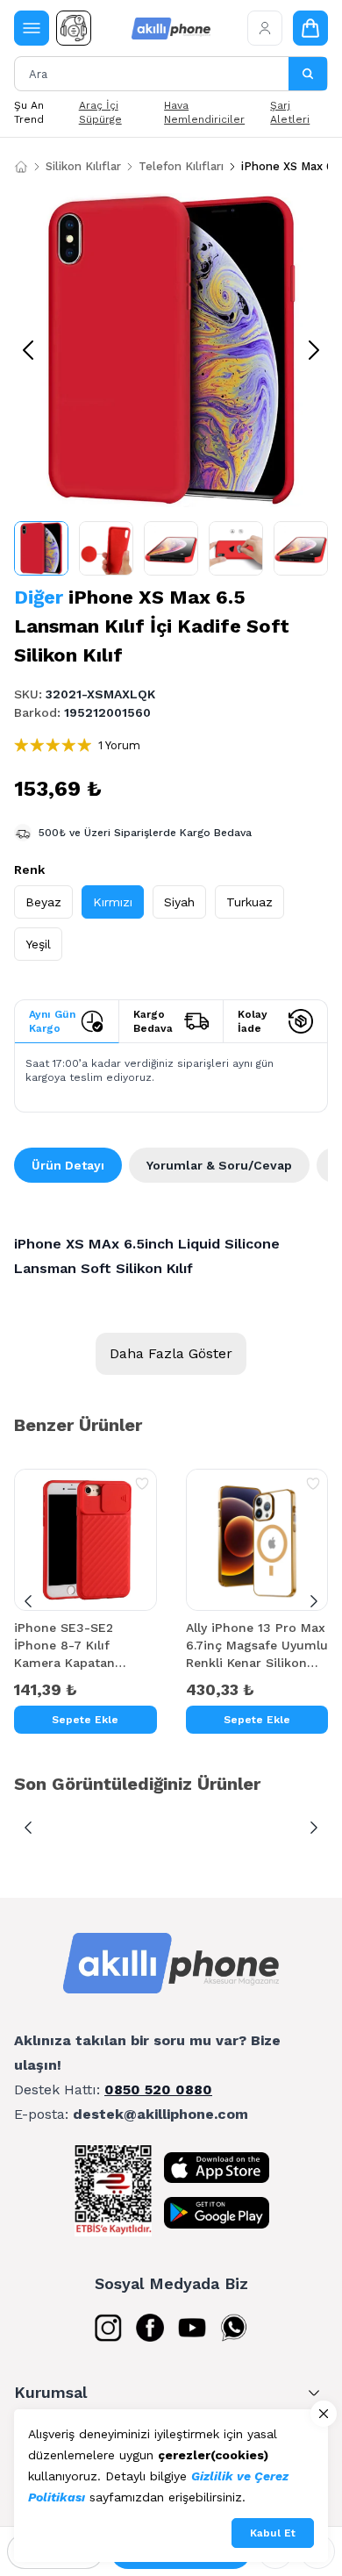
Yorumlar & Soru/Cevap (219, 1165)
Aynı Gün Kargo (52, 1021)
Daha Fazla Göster (171, 1353)
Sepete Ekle (85, 1720)
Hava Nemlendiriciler (204, 112)
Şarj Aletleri (290, 112)
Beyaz (43, 902)
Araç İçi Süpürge (100, 112)
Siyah (179, 902)
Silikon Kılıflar (83, 166)
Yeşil (38, 944)
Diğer (39, 597)
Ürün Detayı (68, 1165)
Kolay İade (253, 1021)
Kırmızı (113, 902)
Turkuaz (249, 902)
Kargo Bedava (153, 1021)
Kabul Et (273, 2533)
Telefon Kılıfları (181, 166)
